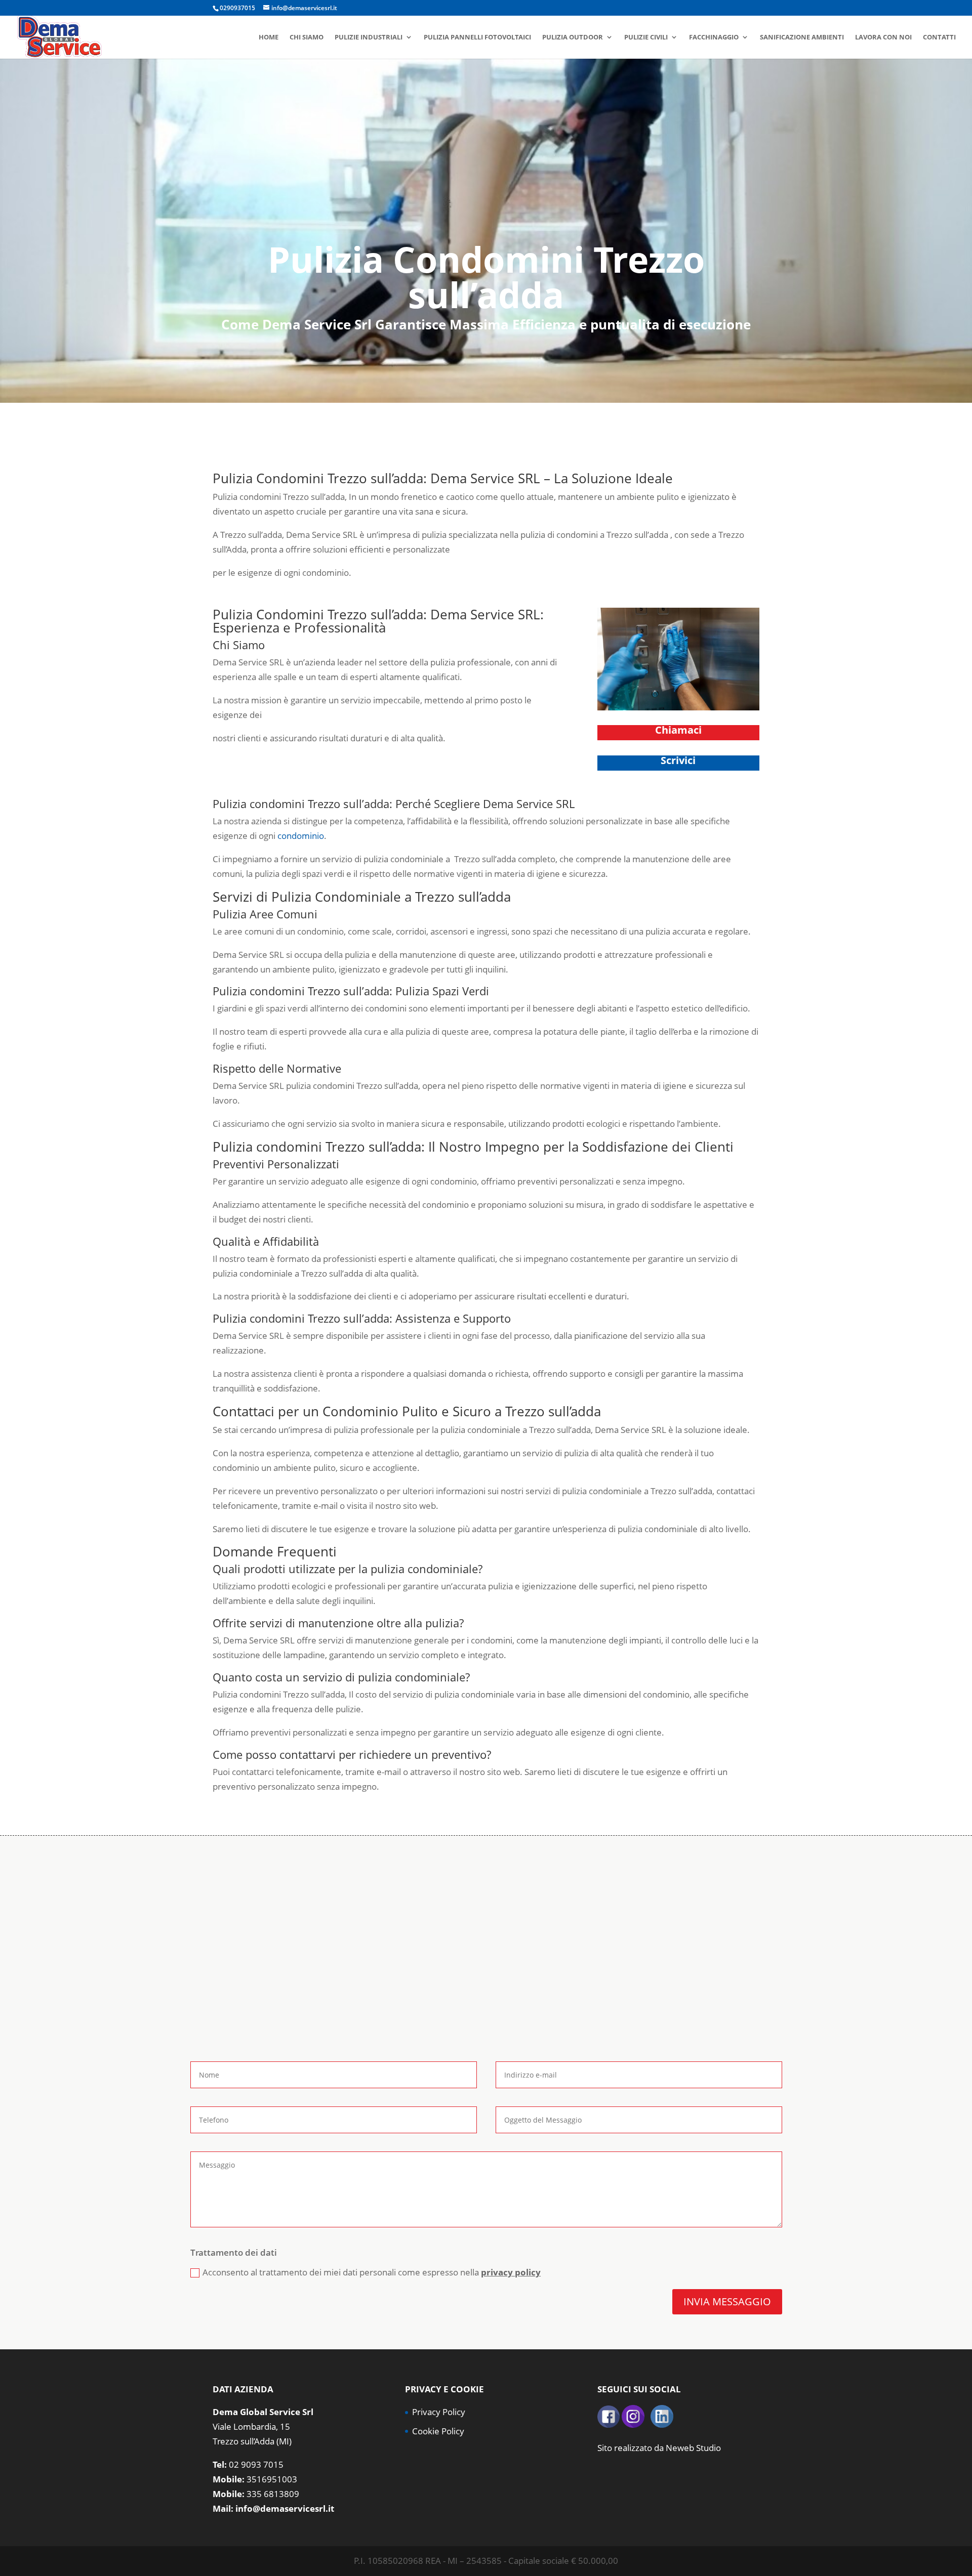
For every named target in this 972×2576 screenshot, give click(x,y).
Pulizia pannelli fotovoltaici (477, 37)
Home (269, 37)
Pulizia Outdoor (573, 37)
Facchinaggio (714, 37)
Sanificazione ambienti (802, 37)
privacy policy (511, 2272)
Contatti (939, 37)
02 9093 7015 (256, 2464)
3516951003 (272, 2479)
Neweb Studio (693, 2448)
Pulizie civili (646, 37)
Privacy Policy (439, 2412)
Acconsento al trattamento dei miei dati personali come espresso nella (372, 2272)
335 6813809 (273, 2494)
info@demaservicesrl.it (285, 2508)
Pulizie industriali (369, 37)
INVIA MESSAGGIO (727, 2301)
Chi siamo (307, 37)
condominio (301, 836)
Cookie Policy (438, 2431)
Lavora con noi (883, 37)
